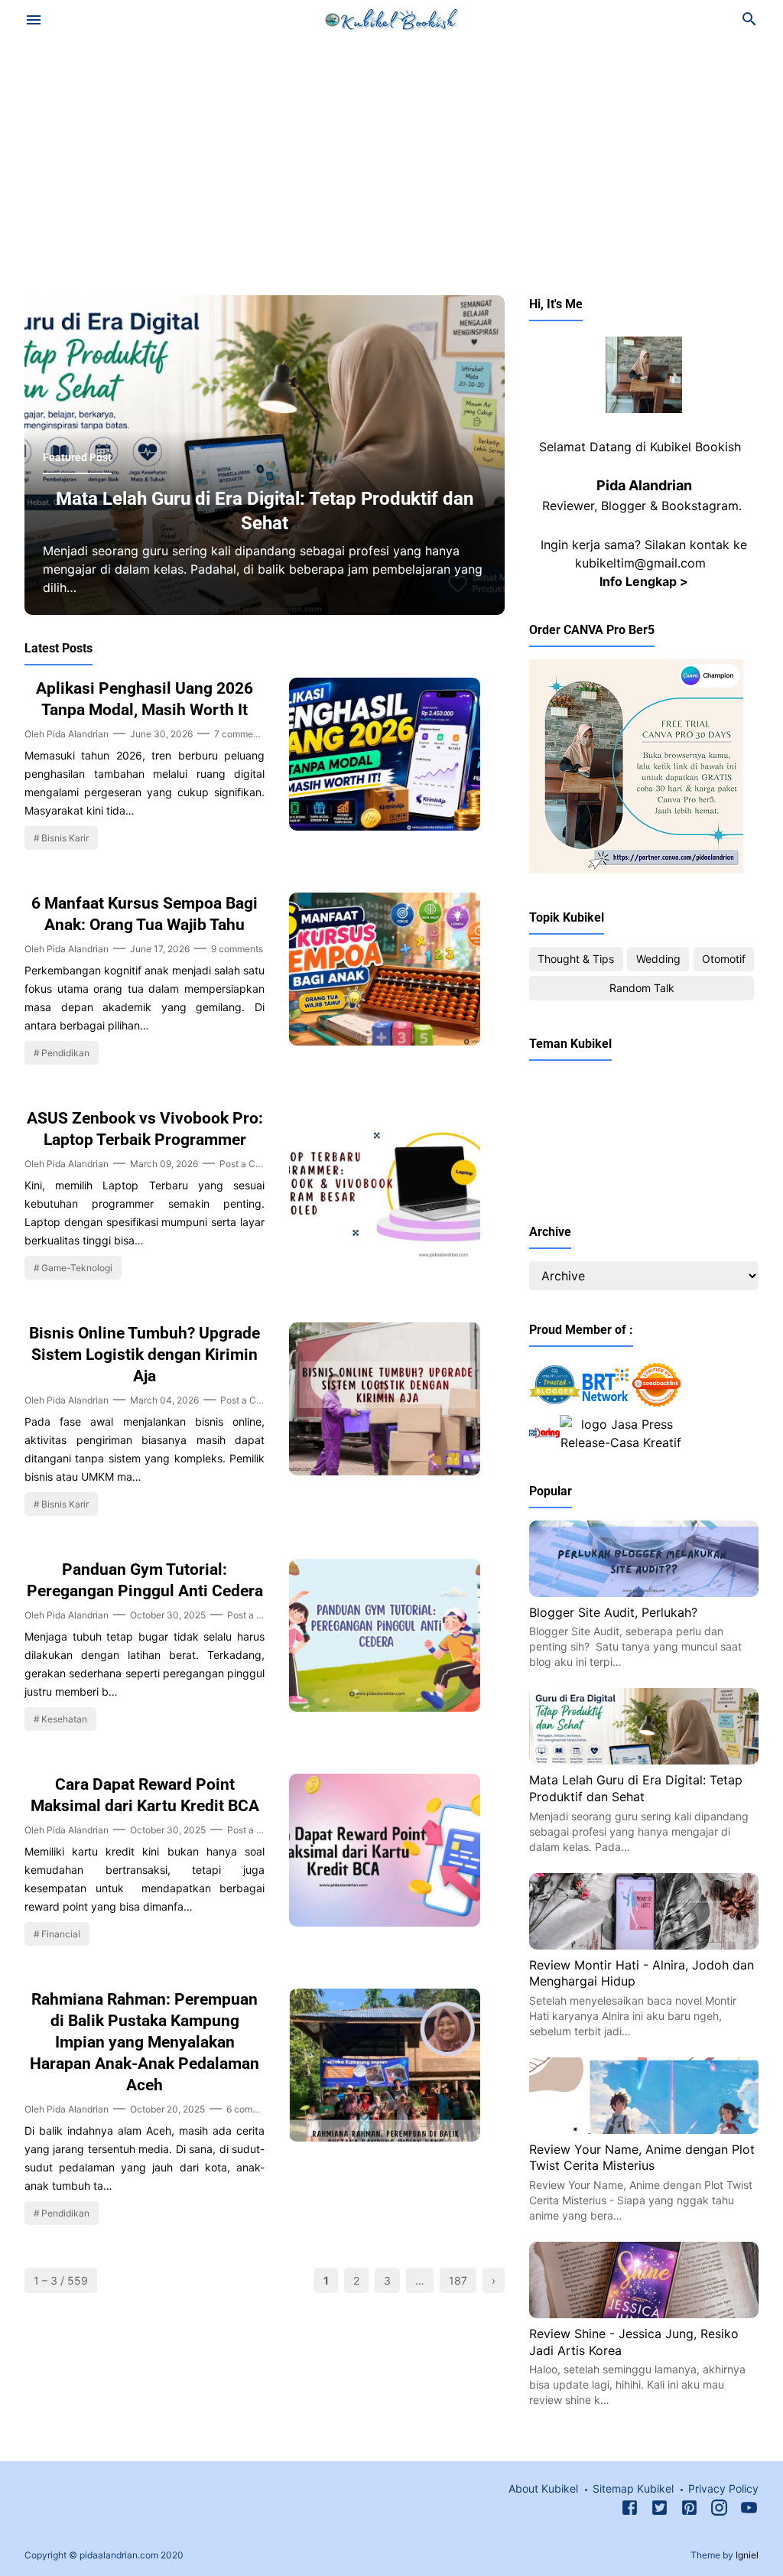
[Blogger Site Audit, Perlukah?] (644, 1592)
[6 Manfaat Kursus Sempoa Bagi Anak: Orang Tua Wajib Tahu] (385, 1041)
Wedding (658, 959)
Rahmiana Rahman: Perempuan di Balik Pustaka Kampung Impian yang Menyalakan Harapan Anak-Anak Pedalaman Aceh (145, 2042)
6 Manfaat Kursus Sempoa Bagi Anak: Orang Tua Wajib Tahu (145, 914)
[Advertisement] (391, 164)
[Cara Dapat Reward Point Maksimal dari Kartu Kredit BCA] (385, 1922)
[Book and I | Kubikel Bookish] (392, 18)
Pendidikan (65, 1053)
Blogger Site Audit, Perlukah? (613, 1612)
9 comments (237, 949)
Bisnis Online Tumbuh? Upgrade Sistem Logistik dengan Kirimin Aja (145, 1355)
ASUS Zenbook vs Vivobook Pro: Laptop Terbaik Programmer (145, 1129)
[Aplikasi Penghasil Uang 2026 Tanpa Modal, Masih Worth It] (385, 826)
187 (458, 2280)
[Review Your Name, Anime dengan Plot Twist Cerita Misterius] (644, 2129)
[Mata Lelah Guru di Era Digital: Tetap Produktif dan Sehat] (644, 1760)
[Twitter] (660, 2510)
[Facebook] (630, 2510)
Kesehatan (64, 1719)
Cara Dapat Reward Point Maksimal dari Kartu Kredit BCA (145, 1795)
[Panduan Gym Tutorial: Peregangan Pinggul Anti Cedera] (385, 1707)
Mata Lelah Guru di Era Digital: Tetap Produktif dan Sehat (265, 511)
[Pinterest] (689, 2510)
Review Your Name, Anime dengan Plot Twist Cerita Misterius (642, 2158)
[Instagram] (719, 2510)
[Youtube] (749, 2510)
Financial (61, 1934)
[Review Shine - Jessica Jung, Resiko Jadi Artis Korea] (644, 2314)
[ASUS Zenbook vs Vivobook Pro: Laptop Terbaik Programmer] (385, 1256)
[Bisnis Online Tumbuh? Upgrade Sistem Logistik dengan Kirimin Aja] (385, 1471)
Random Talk (642, 988)
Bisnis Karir (65, 838)
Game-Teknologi (77, 1268)
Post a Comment (255, 1164)
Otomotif (724, 959)
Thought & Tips (576, 959)
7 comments (240, 734)
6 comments (252, 2109)
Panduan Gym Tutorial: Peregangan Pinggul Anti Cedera (145, 1580)
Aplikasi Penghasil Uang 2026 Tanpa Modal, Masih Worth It (145, 699)
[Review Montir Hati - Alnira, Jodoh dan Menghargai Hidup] (644, 1945)
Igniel (747, 2555)
